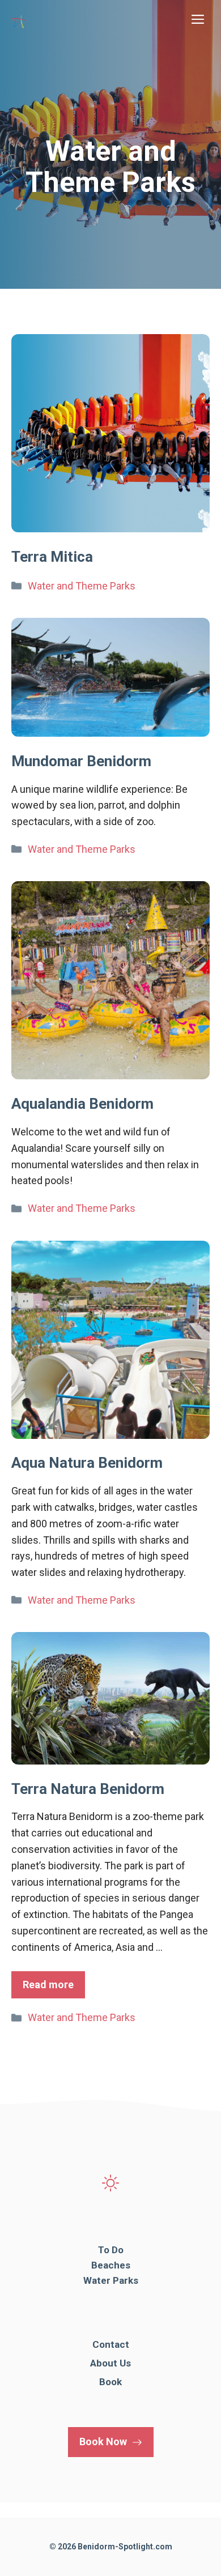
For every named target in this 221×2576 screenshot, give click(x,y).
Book (110, 2382)
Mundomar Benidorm (81, 761)
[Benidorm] (20, 20)
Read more (48, 1985)
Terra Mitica (52, 557)
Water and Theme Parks (82, 586)
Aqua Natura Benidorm (87, 1463)
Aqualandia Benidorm (82, 1104)
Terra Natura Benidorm (88, 1789)
